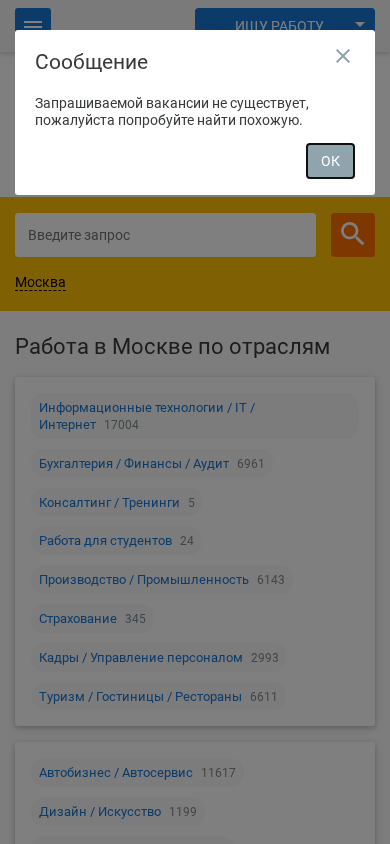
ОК (330, 161)
